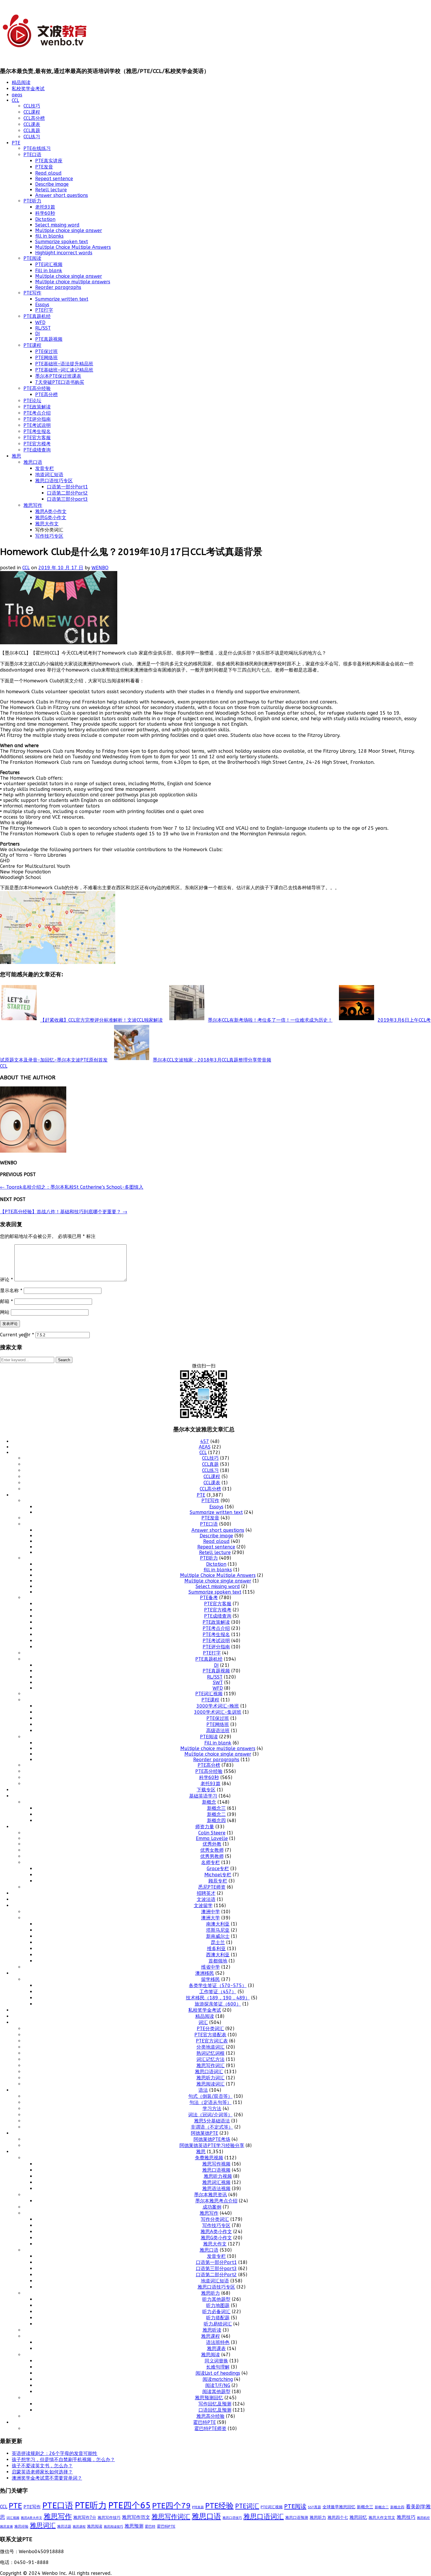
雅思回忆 (358, 2517)
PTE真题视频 (49, 339)
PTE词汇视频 (49, 264)
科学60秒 (45, 213)
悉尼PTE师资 (212, 1887)
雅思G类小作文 (51, 518)
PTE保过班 (46, 351)
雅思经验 (21, 2526)
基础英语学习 (203, 1796)
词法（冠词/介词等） (210, 2115)
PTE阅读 (32, 258)
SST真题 (314, 2507)
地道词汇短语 (49, 475)
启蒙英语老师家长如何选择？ (42, 2472)
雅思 (16, 456)
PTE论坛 (32, 401)
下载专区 (206, 1790)
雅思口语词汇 (209, 2072)
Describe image (52, 184)
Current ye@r (17, 1335)
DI (38, 334)
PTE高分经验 (37, 388)
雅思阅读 (211, 2355)
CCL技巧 (32, 106)
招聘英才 (206, 1893)
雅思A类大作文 (32, 2518)
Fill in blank (49, 271)
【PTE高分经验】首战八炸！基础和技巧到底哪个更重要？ (64, 1212)
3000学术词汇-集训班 (218, 1712)
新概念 (209, 1802)
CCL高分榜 (34, 118)
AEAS (205, 1447)
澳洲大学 (211, 1918)
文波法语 (206, 1899)
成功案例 (212, 2207)
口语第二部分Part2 (67, 493)
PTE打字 (44, 310)
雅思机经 (423, 2518)
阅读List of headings (218, 2373)
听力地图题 (218, 2305)
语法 (203, 2090)
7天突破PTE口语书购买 (60, 382)
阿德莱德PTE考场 (212, 2139)
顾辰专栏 (218, 1881)
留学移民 (211, 1979)
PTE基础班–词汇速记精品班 (64, 370)
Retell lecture (51, 190)
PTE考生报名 (37, 431)
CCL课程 (32, 112)
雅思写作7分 (85, 2518)
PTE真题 (198, 2507)
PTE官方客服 (37, 438)
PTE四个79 (171, 2506)
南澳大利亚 (218, 1924)
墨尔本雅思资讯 (211, 2195)
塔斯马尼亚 (218, 1930)
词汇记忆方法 (211, 2059)
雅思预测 (134, 2526)
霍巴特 (150, 2526)
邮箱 (6, 1301)
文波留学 (203, 1905)
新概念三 (216, 1808)
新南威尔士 (218, 1936)
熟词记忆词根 (211, 2053)
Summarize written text (62, 299)
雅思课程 (211, 2336)
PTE (16, 143)
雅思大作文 (47, 524)
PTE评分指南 (37, 419)
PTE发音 (44, 167)
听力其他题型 (216, 2299)
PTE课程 (32, 345)
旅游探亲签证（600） (218, 2004)
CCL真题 (32, 131)
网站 (5, 1312)
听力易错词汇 (218, 2324)
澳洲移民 (205, 1973)
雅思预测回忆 (209, 2398)
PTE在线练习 (37, 148)
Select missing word (57, 225)
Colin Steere (212, 1833)
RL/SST (43, 328)
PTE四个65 (129, 2506)
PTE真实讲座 (49, 161)
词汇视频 (13, 2518)
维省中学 (211, 1967)
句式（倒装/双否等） (210, 2096)
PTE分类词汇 (210, 2029)
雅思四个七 (338, 2518)
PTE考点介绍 (37, 413)
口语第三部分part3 (67, 499)
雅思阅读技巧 (113, 2527)
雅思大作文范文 (382, 2518)
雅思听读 (212, 2330)
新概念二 (216, 1814)
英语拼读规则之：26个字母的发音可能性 (55, 2453)
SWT (218, 1683)
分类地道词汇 (211, 2047)
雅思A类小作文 (51, 511)
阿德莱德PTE (205, 2133)
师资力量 (205, 1827)
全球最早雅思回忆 (339, 2507)
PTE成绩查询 (37, 450)
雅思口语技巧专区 (54, 481)
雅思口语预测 (297, 2518)
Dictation (45, 219)
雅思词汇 (43, 2526)
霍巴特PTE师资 (210, 2428)
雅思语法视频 (216, 2189)
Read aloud (48, 173)
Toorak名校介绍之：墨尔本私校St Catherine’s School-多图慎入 (72, 1187)
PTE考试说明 (37, 425)
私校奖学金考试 (28, 89)
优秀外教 (212, 1844)
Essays (42, 305)
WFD (40, 322)
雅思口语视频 (216, 2170)
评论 (6, 1280)
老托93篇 (45, 207)
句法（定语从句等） (211, 2102)
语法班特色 (218, 2342)
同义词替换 (216, 2361)
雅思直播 (6, 2527)
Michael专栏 (218, 1875)
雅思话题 (64, 2526)
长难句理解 (218, 2367)
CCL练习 (32, 137)
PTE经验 (219, 2506)
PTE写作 (32, 293)
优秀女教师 (212, 1850)
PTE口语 (32, 155)
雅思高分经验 (211, 2416)
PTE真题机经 (37, 316)
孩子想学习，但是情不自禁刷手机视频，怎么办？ (63, 2460)
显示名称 (11, 1290)
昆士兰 (218, 1942)
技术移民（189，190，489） (218, 1998)
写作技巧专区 (49, 536)
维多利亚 (216, 1949)
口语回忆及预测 (215, 2410)
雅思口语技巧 (232, 2518)
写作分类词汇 (215, 2219)
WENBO (100, 568)
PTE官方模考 (37, 444)
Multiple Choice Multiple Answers (73, 247)
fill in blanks (49, 236)
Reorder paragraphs (58, 287)
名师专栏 (211, 1862)
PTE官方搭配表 (210, 2035)
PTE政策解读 (37, 407)
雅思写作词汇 (211, 2065)
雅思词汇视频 (216, 2182)
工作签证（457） (218, 1992)
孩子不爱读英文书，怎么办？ (42, 2466)
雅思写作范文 (136, 2517)
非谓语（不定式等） (212, 2127)
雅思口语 (33, 462)
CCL (15, 100)
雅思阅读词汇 (211, 2084)
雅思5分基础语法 (212, 2121)
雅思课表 (216, 2348)
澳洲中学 (211, 1912)
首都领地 (218, 1961)
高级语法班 (218, 1731)
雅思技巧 (406, 2517)
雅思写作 (33, 505)
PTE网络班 (46, 358)
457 (205, 1441)
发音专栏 (45, 468)
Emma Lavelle (212, 1838)
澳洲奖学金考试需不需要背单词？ (47, 2478)
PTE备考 (209, 1598)
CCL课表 (32, 124)
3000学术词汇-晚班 (218, 1706)
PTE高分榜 (46, 395)
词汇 (203, 2022)
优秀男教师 (212, 1856)
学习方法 (212, 2109)
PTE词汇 (247, 2506)
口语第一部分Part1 (67, 487)
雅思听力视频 (218, 2176)
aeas (17, 95)
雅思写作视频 (216, 2164)
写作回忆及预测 (215, 2404)
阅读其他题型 (216, 2392)
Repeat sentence (54, 179)
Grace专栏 (218, 1869)
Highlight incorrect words (64, 253)
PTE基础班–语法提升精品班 (64, 364)
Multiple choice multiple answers (73, 282)
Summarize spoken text (62, 242)
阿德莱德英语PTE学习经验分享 (212, 2145)
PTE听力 (32, 201)
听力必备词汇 (216, 2312)
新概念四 (216, 1821)
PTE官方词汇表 (212, 2041)
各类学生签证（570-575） (218, 1985)
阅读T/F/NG (218, 2385)
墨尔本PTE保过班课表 (58, 376)
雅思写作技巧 (109, 2518)
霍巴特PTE (205, 2422)
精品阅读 (21, 82)
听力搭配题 (218, 2318)
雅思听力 (211, 2293)
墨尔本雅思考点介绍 (216, 2201)
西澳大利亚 (218, 1955)
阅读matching (218, 2379)
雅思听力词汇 (211, 2078)
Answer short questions (62, 195)
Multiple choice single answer (69, 230)
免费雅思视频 (209, 2158)
